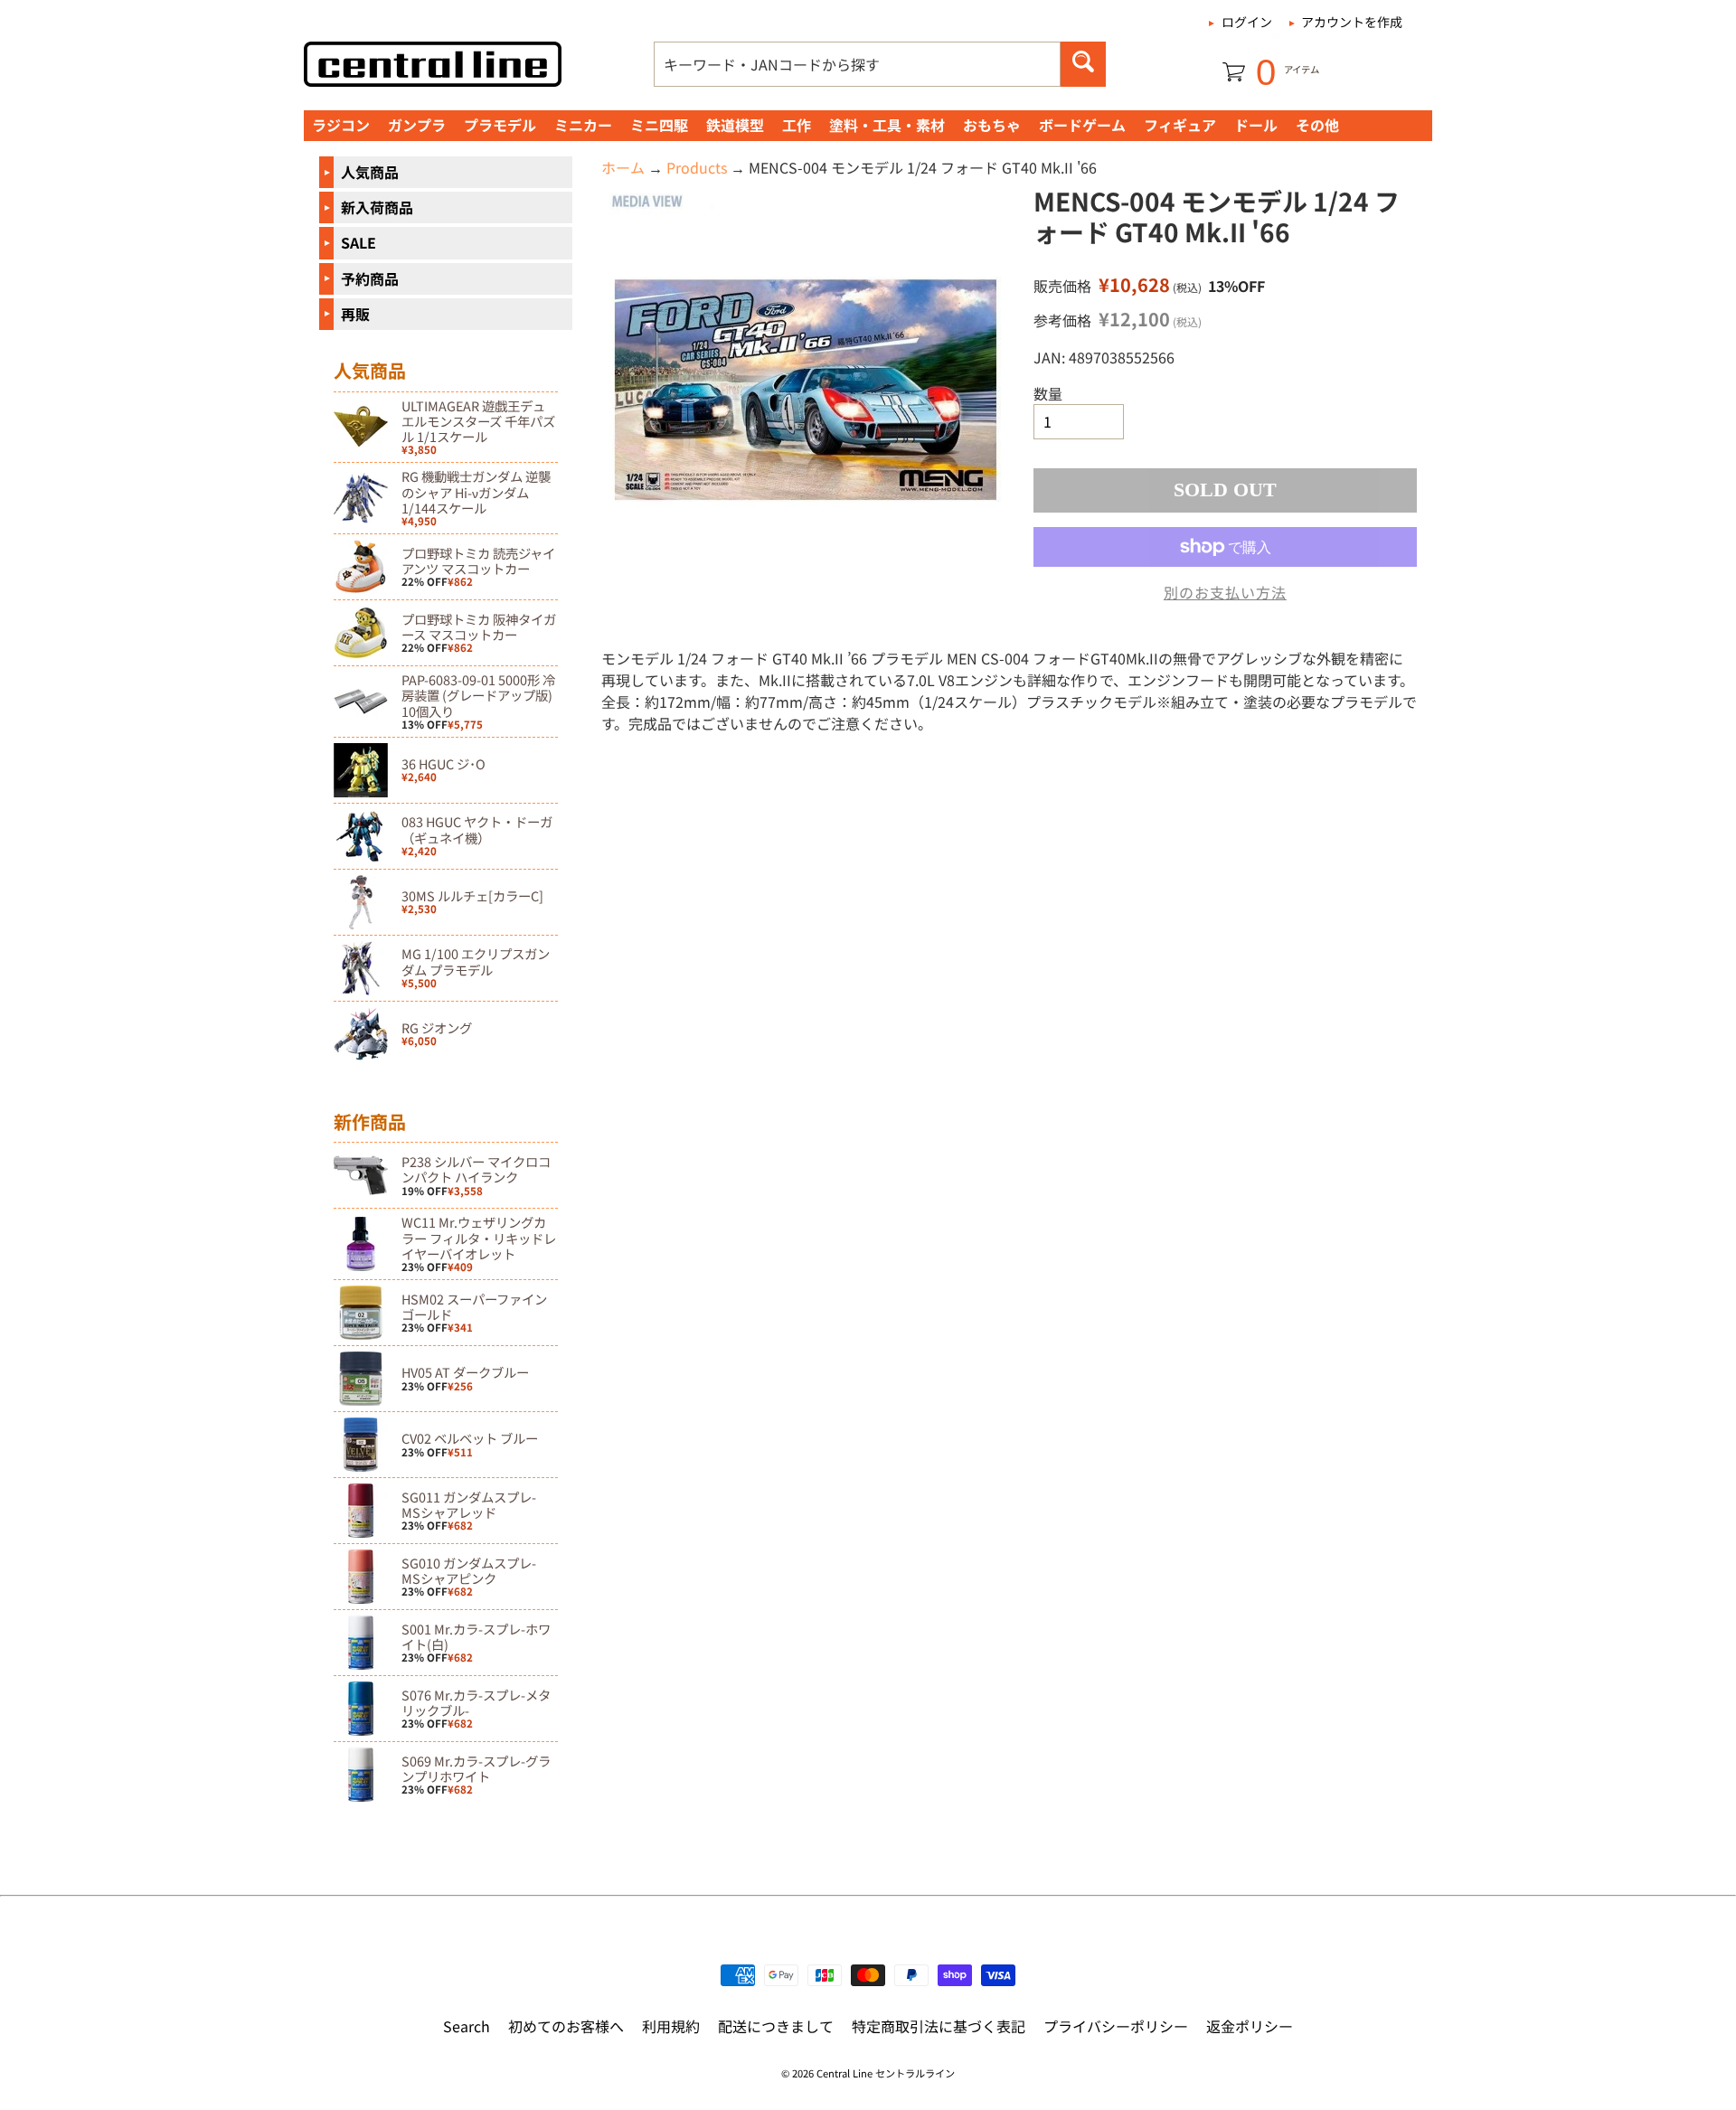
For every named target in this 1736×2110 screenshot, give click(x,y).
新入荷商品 (377, 207)
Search (467, 2026)
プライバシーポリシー (1116, 2026)
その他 (1317, 125)
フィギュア (1180, 125)
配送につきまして (776, 2026)
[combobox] (857, 64)
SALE (359, 242)
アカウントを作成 (1352, 22)
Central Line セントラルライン (886, 2073)
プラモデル (500, 125)
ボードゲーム (1082, 125)
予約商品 (370, 278)
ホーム (623, 167)
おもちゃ (992, 125)
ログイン (1247, 22)
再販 (355, 314)
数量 (1048, 393)
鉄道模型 (735, 125)
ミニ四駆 (659, 125)
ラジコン (341, 125)
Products (697, 167)
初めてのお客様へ (566, 2026)
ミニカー (583, 125)
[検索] (1083, 64)
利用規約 (671, 2026)
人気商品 (370, 172)
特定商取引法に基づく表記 (939, 2026)
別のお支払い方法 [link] (1225, 592)
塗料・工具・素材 (887, 125)
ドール (1256, 125)
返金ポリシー (1250, 2026)
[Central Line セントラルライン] (433, 64)
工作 (797, 125)
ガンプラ (417, 125)
